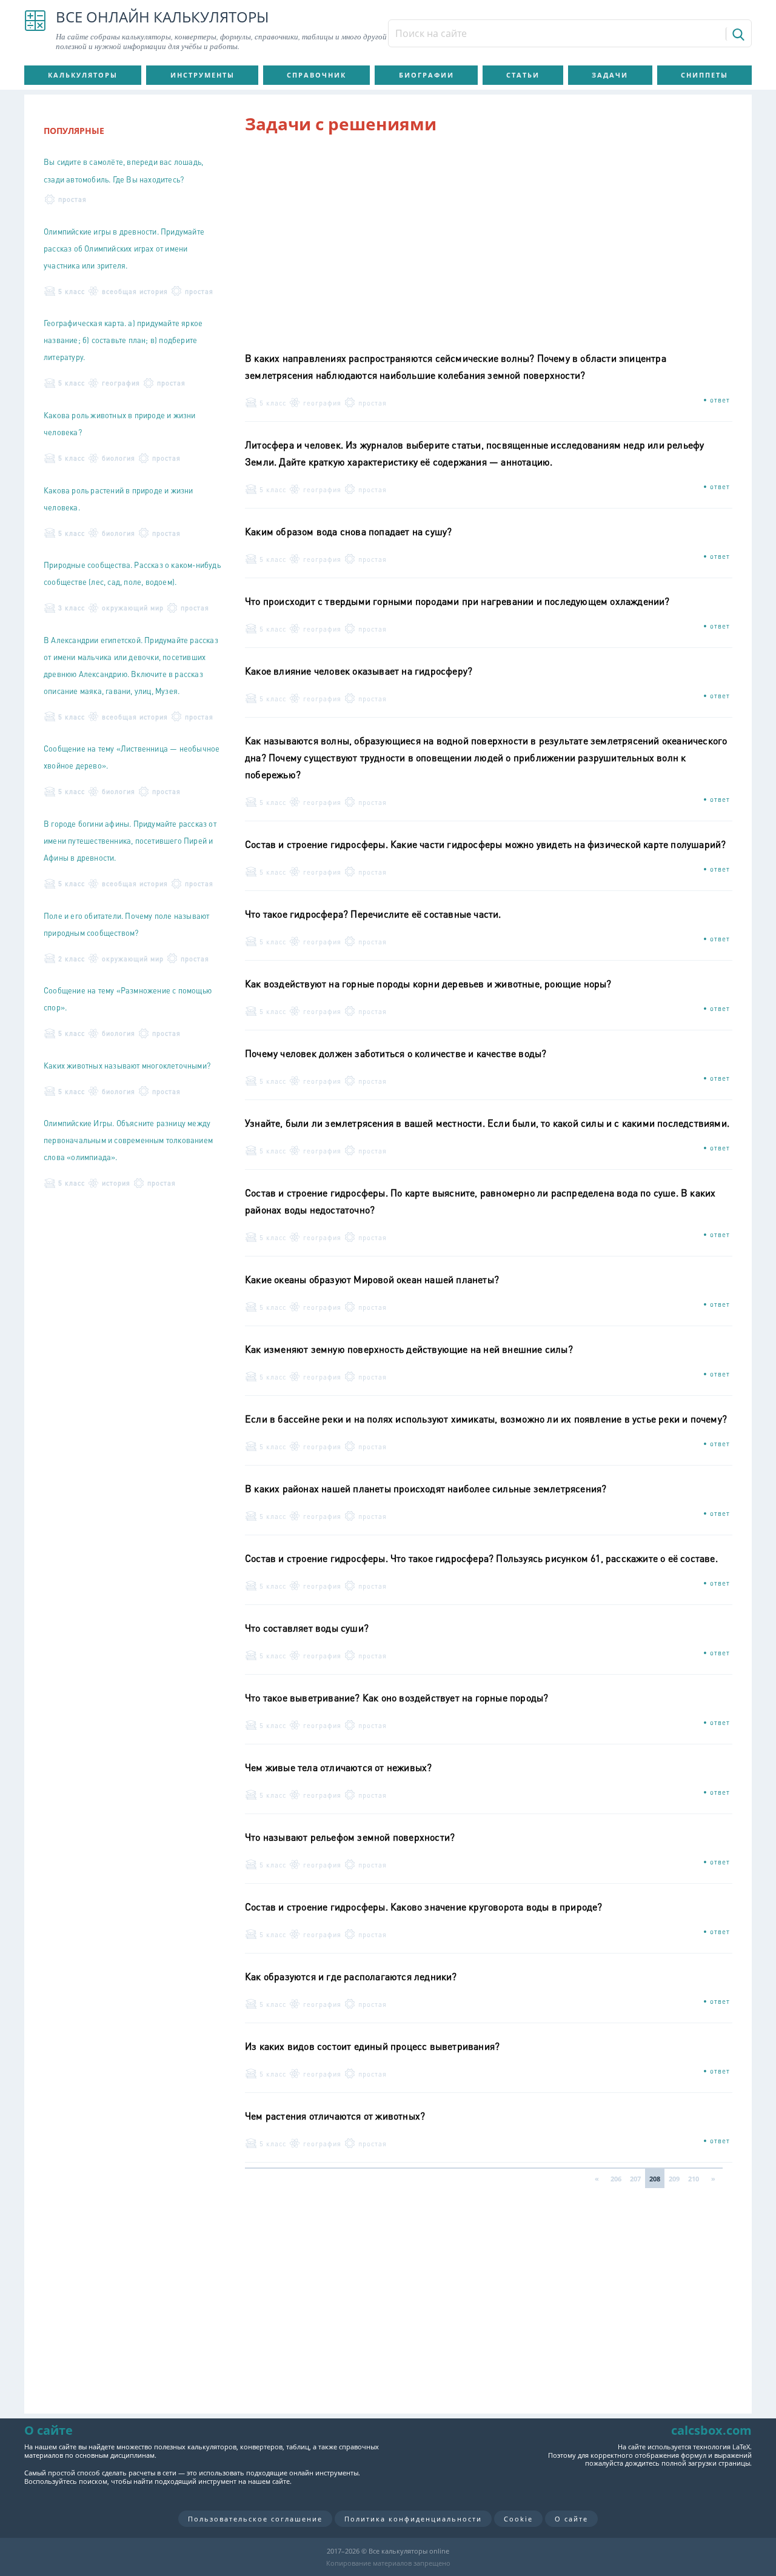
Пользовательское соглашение (255, 2519)
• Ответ (717, 400)
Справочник (316, 75)
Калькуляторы (83, 75)
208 (655, 2179)
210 (694, 2179)
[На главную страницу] (35, 30)
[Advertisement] (489, 237)
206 (616, 2179)
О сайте (571, 2519)
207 (635, 2179)
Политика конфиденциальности (413, 2519)
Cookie (518, 2519)
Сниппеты (704, 75)
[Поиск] (738, 34)
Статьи (523, 75)
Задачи (610, 75)
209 (674, 2179)
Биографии (426, 75)
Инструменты (202, 75)
